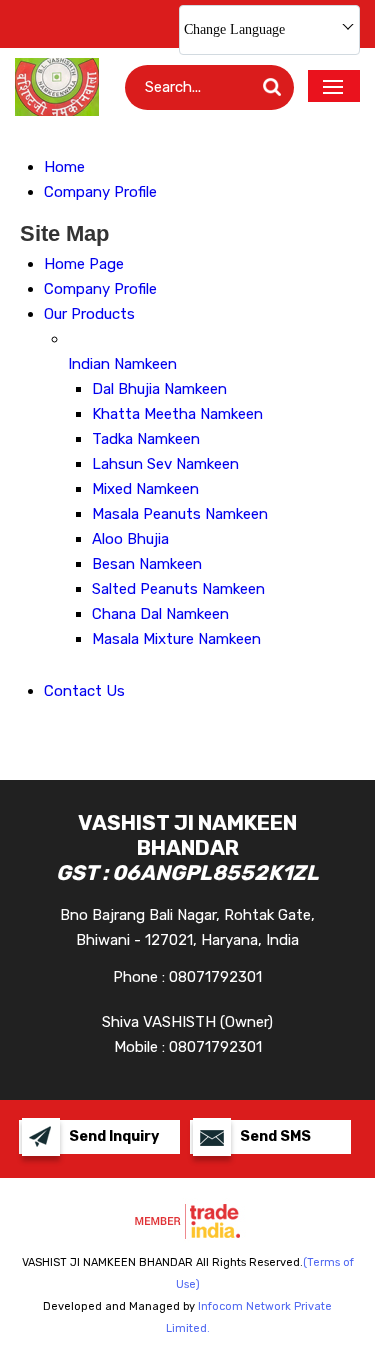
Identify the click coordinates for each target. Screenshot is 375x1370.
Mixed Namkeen (145, 489)
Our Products (89, 314)
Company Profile (100, 192)
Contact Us (84, 691)
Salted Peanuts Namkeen (178, 589)
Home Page (84, 264)
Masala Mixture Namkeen (176, 639)
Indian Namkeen (122, 364)
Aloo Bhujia (130, 539)
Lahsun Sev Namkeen (165, 464)
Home (64, 167)
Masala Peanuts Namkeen (180, 514)
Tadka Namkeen (146, 439)
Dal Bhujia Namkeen (159, 389)
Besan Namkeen (147, 564)
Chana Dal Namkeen (160, 614)
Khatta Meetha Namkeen (177, 414)
